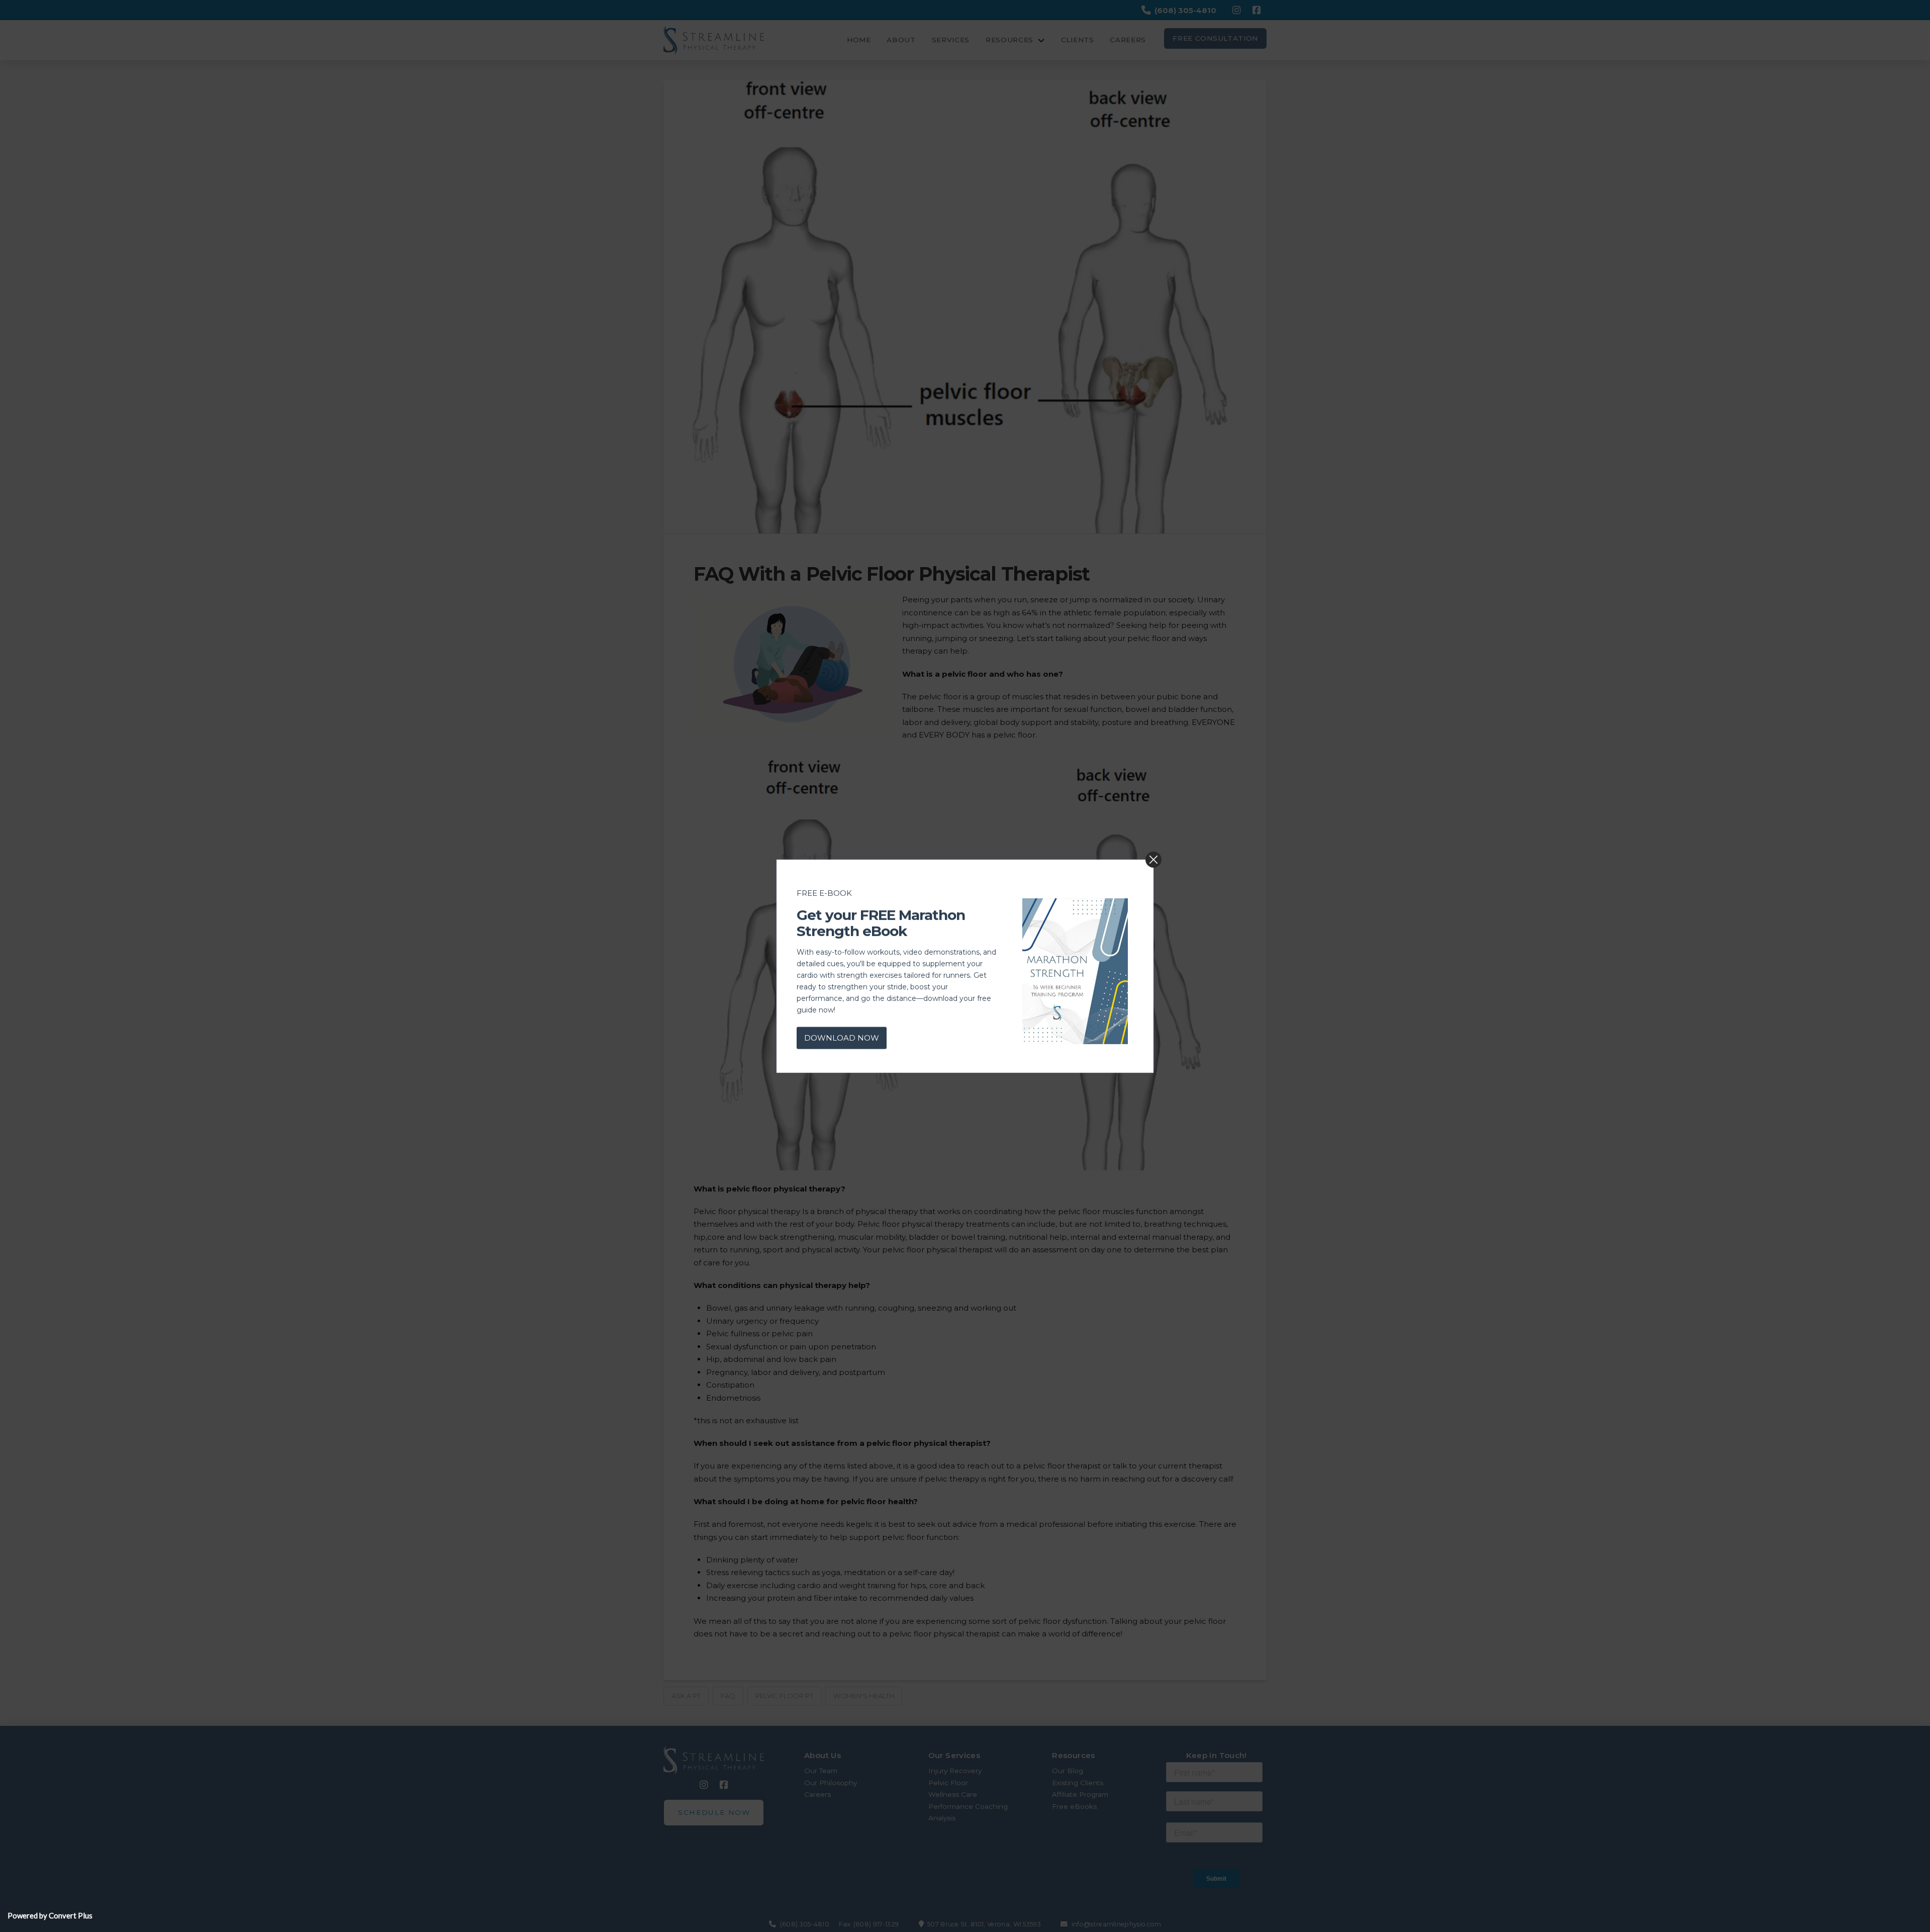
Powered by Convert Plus (50, 1915)
